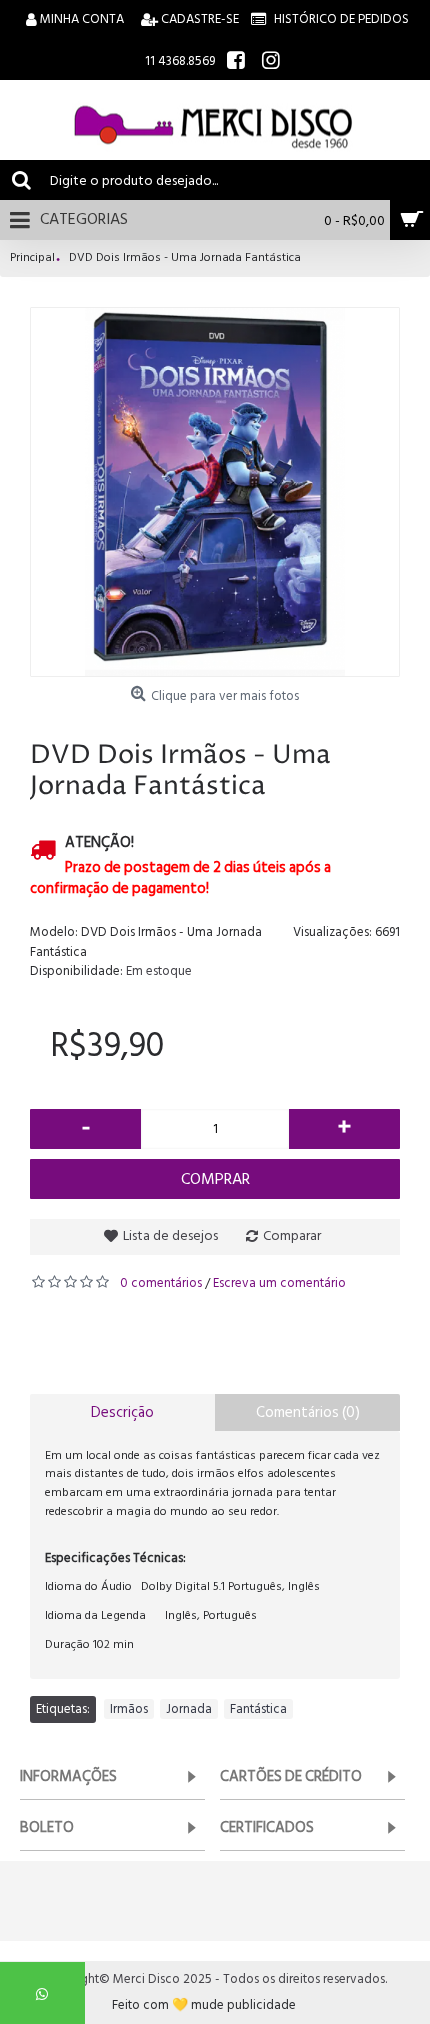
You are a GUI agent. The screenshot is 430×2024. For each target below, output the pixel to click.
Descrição (122, 1412)
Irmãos (129, 1709)
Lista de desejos (170, 1235)
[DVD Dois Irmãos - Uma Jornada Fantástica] (215, 492)
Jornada (189, 1709)
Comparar (292, 1235)
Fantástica (258, 1709)
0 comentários (161, 1283)
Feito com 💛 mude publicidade (204, 2005)
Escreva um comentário (279, 1283)
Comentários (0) (308, 1412)
